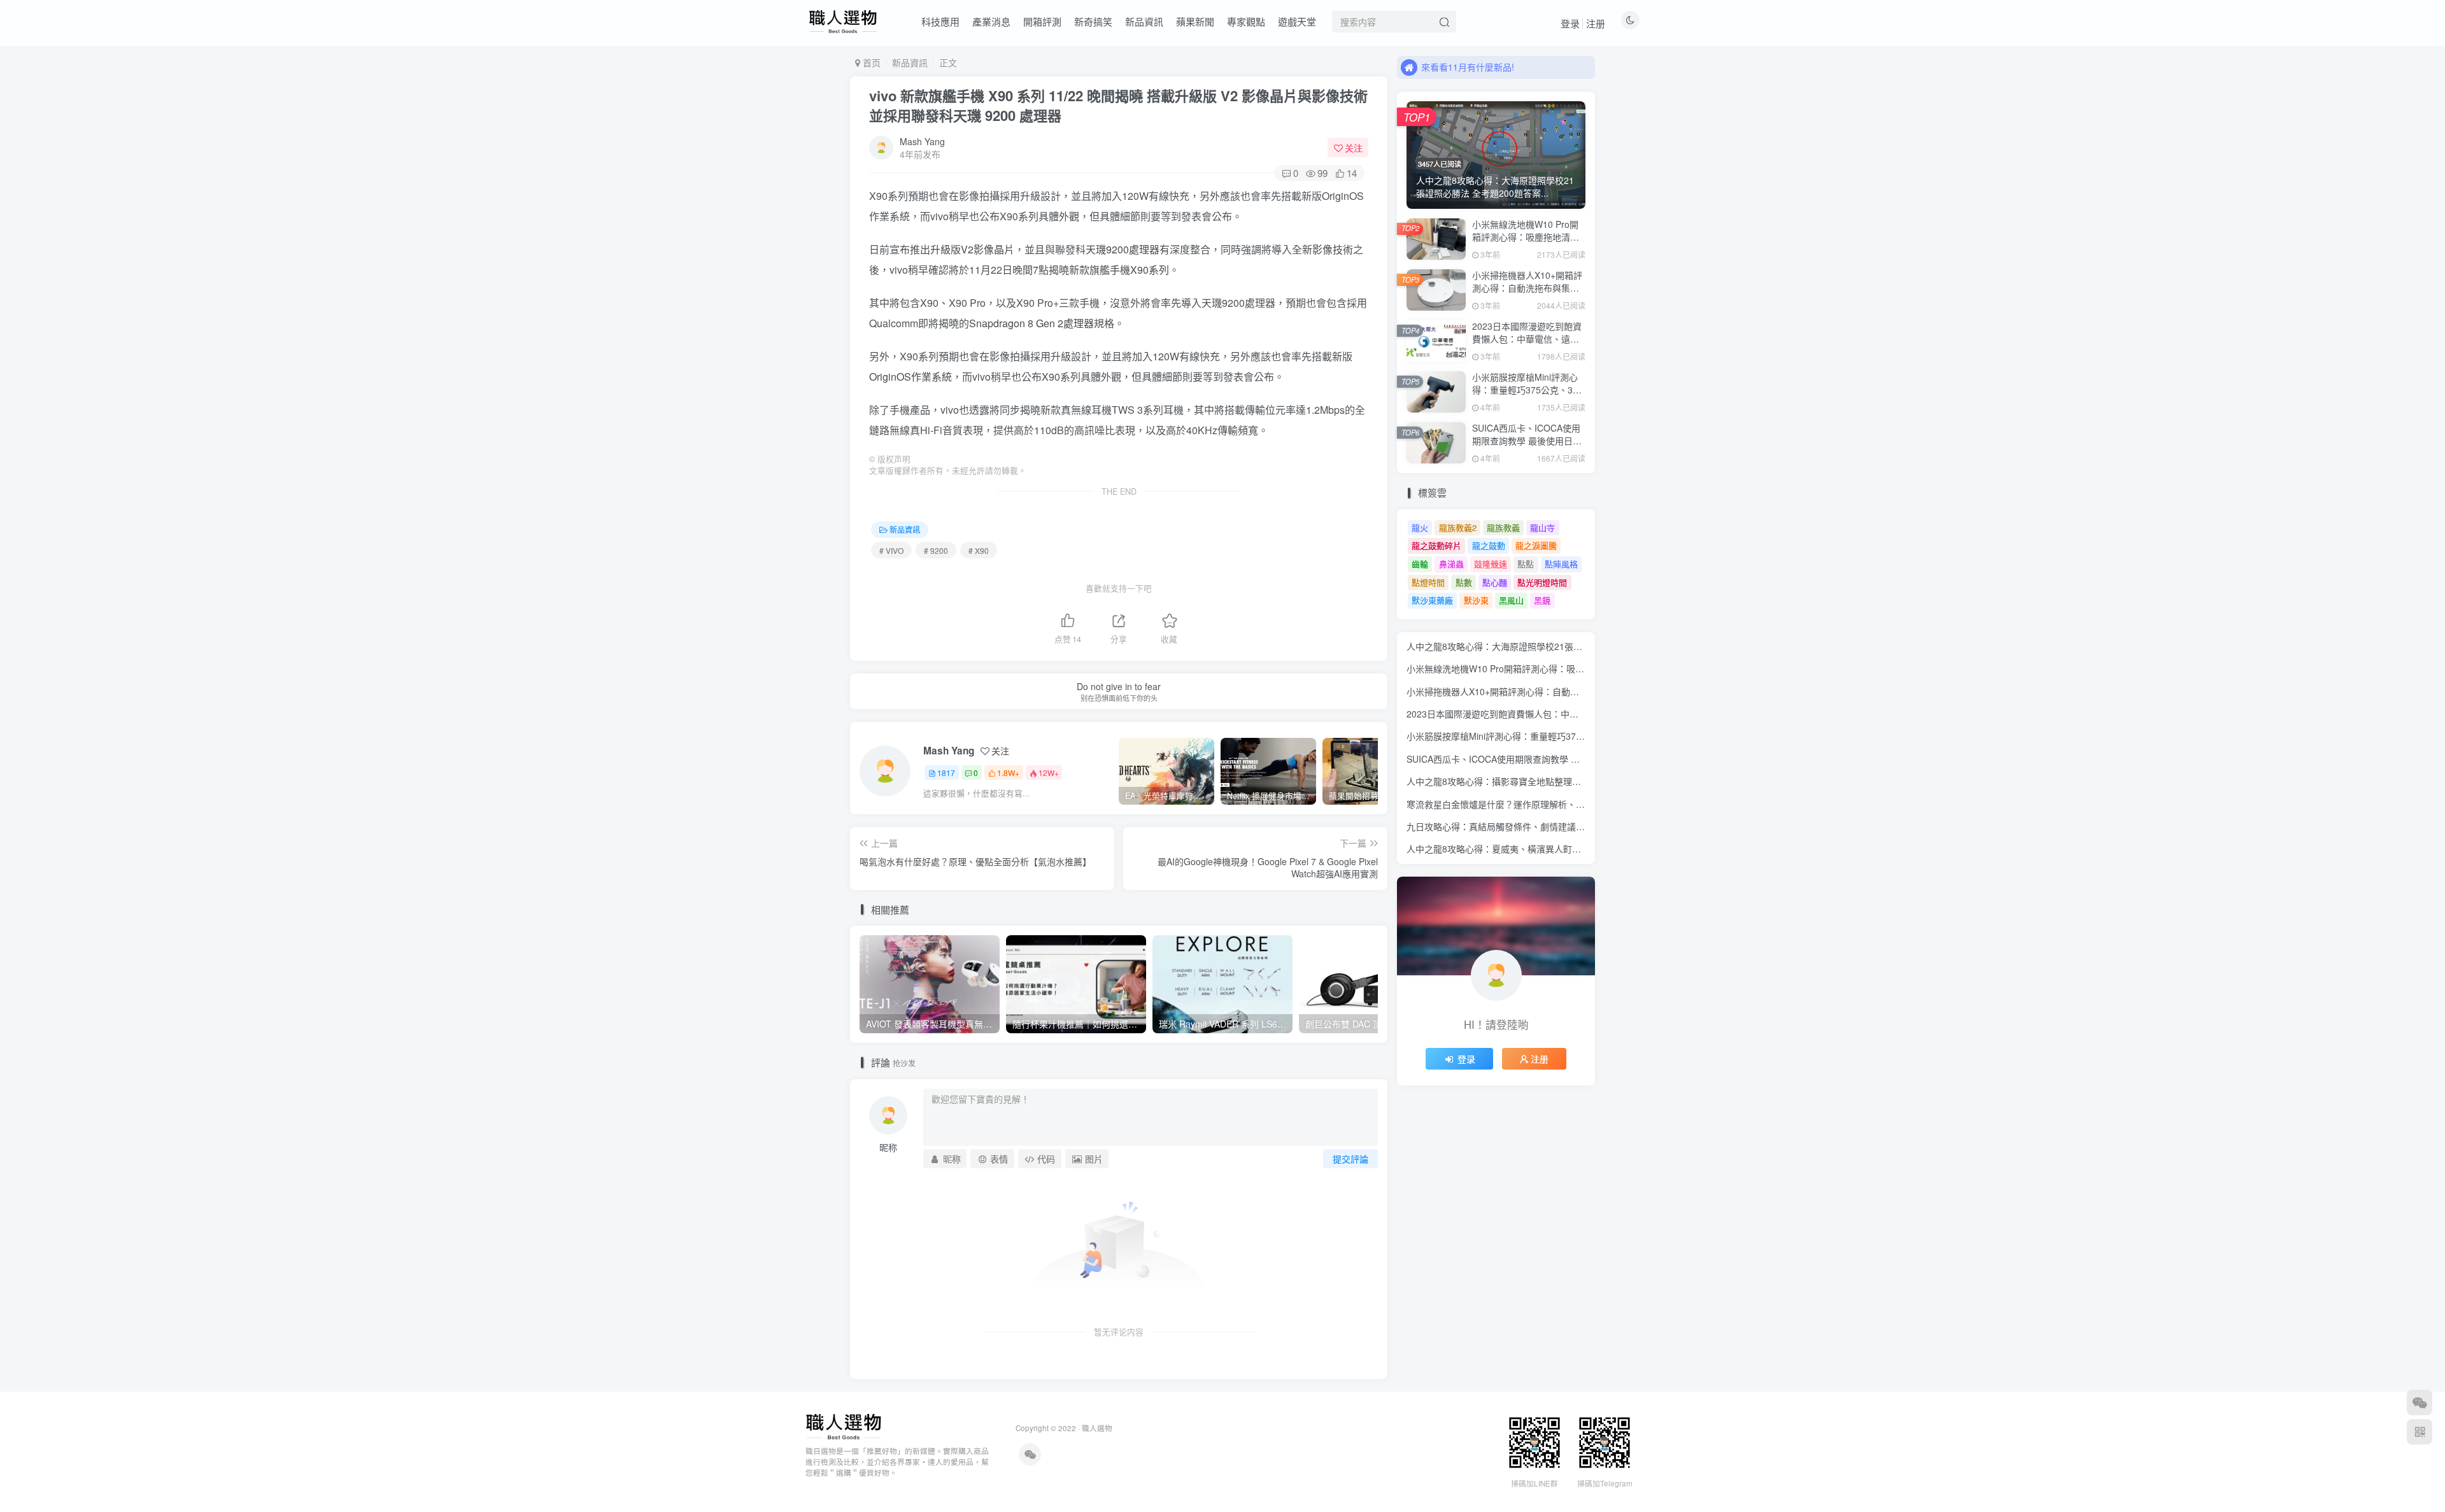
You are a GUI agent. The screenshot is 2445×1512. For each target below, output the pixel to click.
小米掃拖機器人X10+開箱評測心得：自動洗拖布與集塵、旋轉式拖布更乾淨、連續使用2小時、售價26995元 (1527, 294)
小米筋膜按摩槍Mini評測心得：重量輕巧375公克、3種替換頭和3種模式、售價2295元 (1527, 396)
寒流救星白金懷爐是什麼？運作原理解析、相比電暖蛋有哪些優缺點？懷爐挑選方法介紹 (1580, 804)
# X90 (979, 550)
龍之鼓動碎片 (1436, 545)
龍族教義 (1503, 527)
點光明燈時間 (1542, 582)
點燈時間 (1428, 582)
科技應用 (940, 21)
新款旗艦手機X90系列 (1119, 270)
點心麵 (1495, 582)
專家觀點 (1246, 21)
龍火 (1420, 527)
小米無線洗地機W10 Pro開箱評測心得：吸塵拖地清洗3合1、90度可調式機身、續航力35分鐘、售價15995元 (1529, 243)
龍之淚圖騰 (1536, 545)
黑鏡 (1542, 600)
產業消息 (991, 21)
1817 (946, 773)
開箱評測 (1042, 21)
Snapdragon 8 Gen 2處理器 (1031, 323)
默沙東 (1476, 600)
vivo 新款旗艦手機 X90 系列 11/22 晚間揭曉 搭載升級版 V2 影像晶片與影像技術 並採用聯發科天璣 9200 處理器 (1118, 105)
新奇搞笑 (1093, 21)
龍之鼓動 (1489, 545)
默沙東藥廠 (1432, 600)
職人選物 (1097, 1428)
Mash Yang (922, 141)
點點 (1526, 564)
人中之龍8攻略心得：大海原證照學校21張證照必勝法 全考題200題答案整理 (1557, 646)
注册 (1596, 23)
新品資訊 (1144, 21)
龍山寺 (1542, 527)
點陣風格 (1561, 564)
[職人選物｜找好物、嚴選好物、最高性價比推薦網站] (843, 1426)
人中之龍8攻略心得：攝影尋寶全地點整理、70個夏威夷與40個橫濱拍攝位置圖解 (1566, 781)
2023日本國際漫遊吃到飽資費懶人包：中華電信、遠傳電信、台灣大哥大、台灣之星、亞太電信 (1527, 345)
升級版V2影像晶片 (972, 249)
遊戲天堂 (1297, 21)
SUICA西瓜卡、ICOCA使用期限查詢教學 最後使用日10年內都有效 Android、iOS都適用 (1527, 447)
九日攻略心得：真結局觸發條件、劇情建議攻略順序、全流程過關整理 (1545, 826)
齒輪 (1420, 564)
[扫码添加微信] (2420, 1402)
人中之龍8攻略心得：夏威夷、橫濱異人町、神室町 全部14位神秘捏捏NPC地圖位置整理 (1581, 849)
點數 (1464, 582)
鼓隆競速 (1491, 564)
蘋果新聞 (1195, 21)
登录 (1570, 23)
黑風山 (1511, 600)
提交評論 (1350, 1159)
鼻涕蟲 (1451, 564)
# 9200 (936, 550)
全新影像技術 (1322, 249)
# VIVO (891, 550)
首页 (870, 62)
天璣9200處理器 (1123, 249)
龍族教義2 (1458, 527)
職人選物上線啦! (1454, 67)
